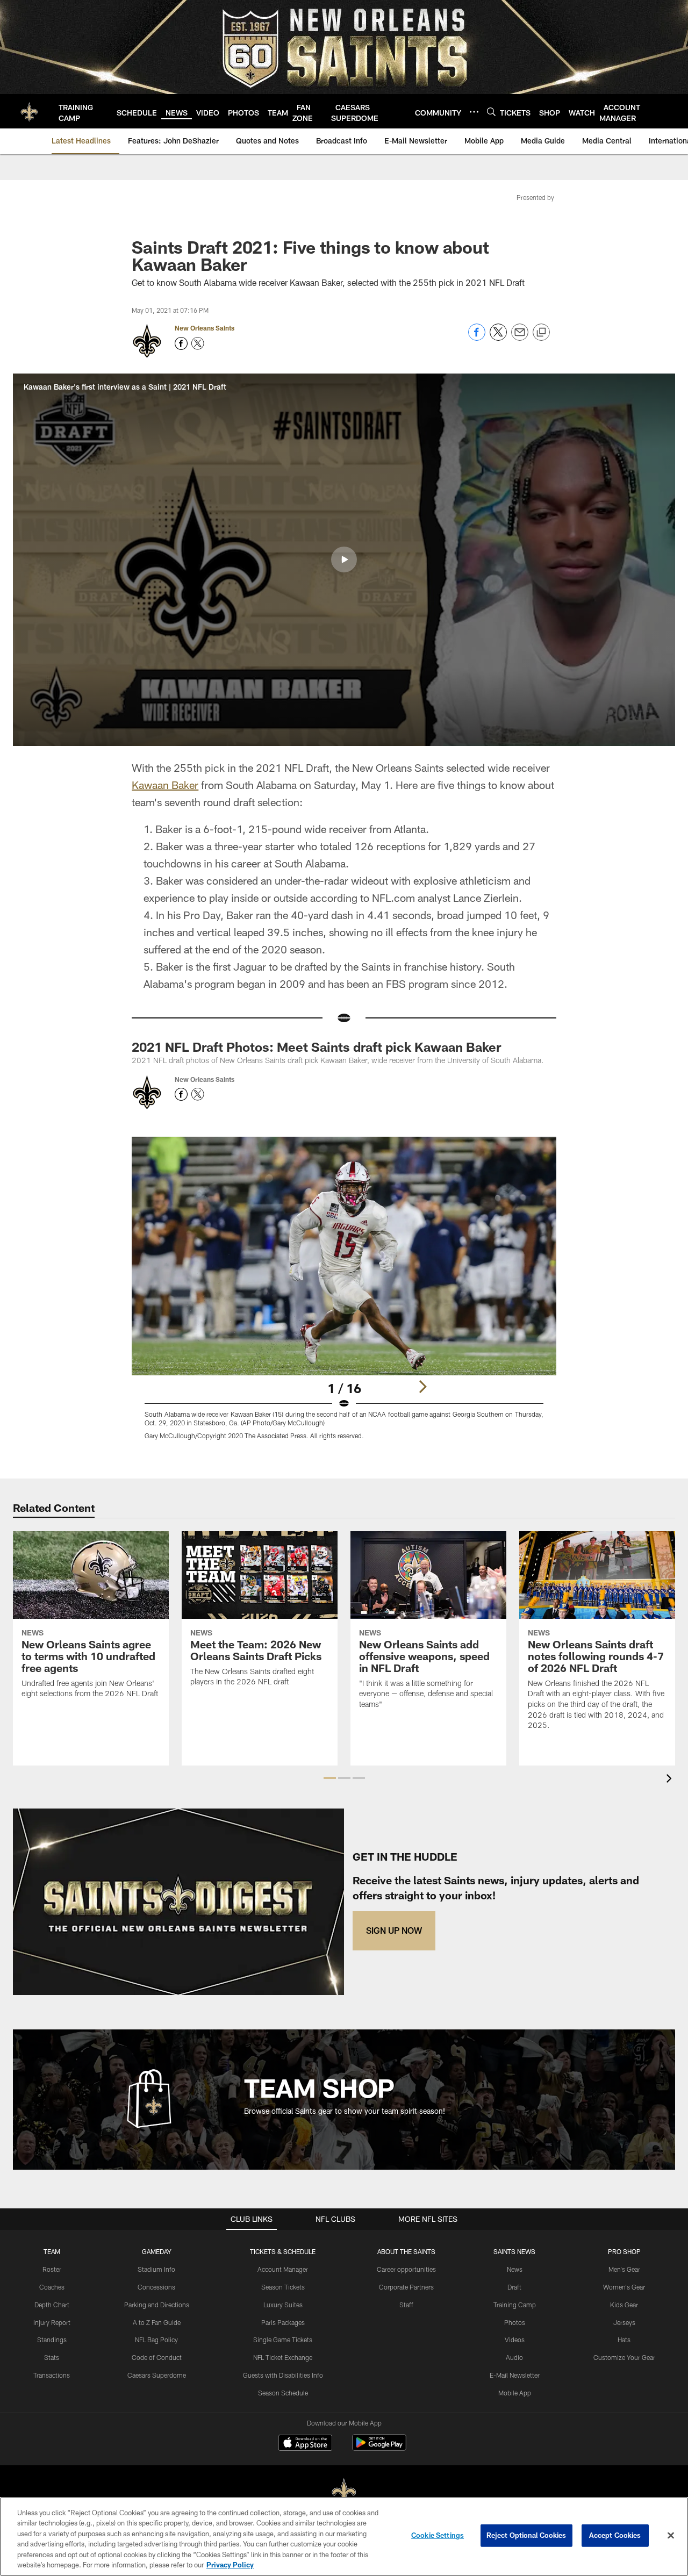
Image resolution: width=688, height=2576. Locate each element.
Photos (515, 2322)
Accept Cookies (615, 2535)
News (515, 2269)
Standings (52, 2340)
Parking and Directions (157, 2305)
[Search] (491, 112)
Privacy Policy (230, 2565)
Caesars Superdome (157, 2375)
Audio (514, 2357)
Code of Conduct (157, 2357)
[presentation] (671, 1780)
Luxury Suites (283, 2305)
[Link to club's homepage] (29, 111)
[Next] (422, 1387)
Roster (52, 2269)
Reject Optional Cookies (526, 2535)
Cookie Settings (438, 2535)
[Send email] (520, 338)
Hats (624, 2340)
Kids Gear (624, 2305)
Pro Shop (624, 2251)
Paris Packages (283, 2322)
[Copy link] (541, 333)
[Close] (671, 2536)
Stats (52, 2357)
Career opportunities (406, 2269)
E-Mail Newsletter (515, 2375)
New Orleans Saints (205, 328)
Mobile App (515, 2393)
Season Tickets (283, 2287)
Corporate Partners (406, 2287)
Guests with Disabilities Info (283, 2375)
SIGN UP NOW (394, 1930)
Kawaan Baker (165, 785)
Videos (515, 2340)
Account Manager (283, 2269)
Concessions (156, 2287)
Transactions (52, 2375)
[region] (344, 2536)
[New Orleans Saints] (344, 2492)
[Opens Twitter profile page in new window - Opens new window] (198, 343)
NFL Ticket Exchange (283, 2357)
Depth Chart (52, 2305)
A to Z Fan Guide (157, 2322)
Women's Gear (624, 2287)
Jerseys (624, 2322)
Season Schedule (283, 2393)
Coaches (52, 2287)
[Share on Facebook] (477, 338)
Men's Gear (624, 2269)
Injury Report (52, 2322)
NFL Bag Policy (156, 2340)
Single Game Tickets (283, 2340)
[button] (344, 559)
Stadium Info (156, 2269)
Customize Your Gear (624, 2357)
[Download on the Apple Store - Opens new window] (305, 2444)
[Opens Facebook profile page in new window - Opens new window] (181, 343)
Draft (514, 2287)
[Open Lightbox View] (344, 1295)
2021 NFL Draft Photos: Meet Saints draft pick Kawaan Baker (316, 1047)
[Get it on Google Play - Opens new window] (379, 2448)
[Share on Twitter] (498, 338)
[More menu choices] (474, 112)
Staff (406, 2305)
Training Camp (515, 2305)
